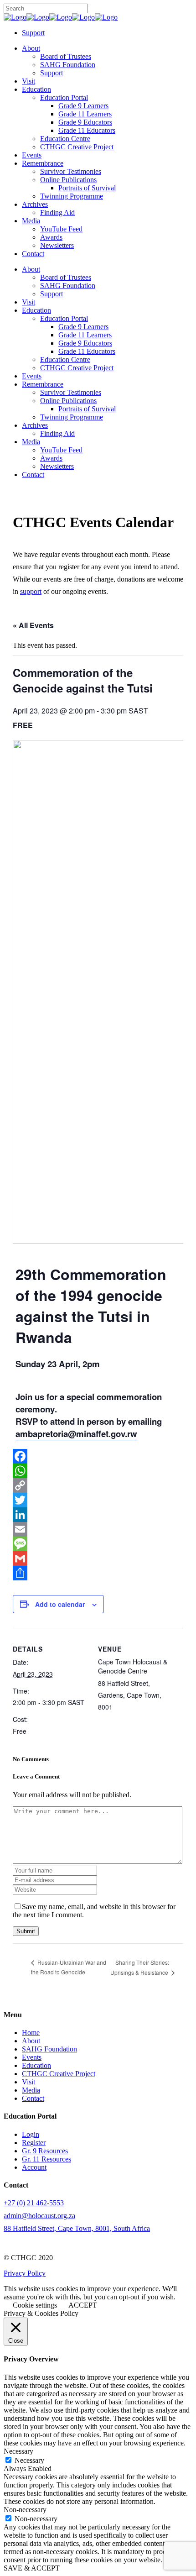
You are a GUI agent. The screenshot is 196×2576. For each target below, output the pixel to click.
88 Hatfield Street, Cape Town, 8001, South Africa (77, 2228)
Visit (28, 2082)
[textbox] (98, 1415)
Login (31, 2134)
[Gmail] (98, 1558)
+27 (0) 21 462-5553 (34, 2203)
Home (31, 2033)
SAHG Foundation (49, 2049)
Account (34, 2167)
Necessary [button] (18, 2451)
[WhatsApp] (98, 1471)
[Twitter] (98, 1500)
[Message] (98, 1544)
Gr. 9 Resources (45, 2151)
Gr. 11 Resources (46, 2159)
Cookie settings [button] (35, 2305)
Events (32, 2057)
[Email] (98, 1529)
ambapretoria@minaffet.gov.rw (76, 1434)
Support (33, 33)
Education (36, 2065)
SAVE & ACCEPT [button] (32, 2568)
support (31, 591)
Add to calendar (60, 1604)
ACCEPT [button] (83, 2305)
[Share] (98, 1573)
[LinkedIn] (98, 1515)
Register (34, 2143)
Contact (33, 2098)
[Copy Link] (98, 1485)
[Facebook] (98, 1456)
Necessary (29, 2460)
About (31, 2041)
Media (31, 2090)
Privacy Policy (25, 2273)
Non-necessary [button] (25, 2510)
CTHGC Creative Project (59, 2074)
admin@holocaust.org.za (39, 2216)
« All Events (33, 625)
